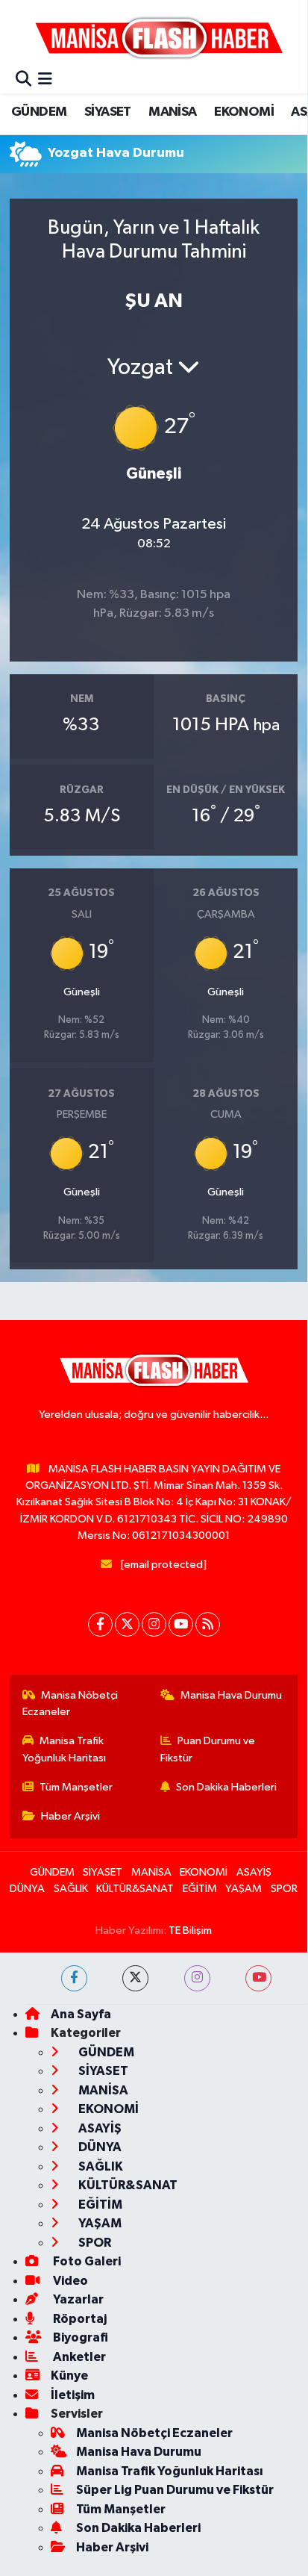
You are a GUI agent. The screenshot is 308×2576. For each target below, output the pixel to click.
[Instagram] (154, 1624)
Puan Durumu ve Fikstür (208, 1749)
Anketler (78, 2357)
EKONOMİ (244, 112)
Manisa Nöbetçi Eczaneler (70, 1704)
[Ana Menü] (45, 80)
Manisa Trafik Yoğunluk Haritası (64, 1749)
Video (69, 2281)
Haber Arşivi (70, 1816)
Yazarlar (77, 2299)
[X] (127, 1624)
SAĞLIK (71, 1889)
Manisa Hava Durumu (231, 1695)
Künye (69, 2376)
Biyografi (79, 2337)
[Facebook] (100, 1624)
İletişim (73, 2395)
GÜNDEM (39, 112)
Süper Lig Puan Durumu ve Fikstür (175, 2490)
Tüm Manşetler (76, 1787)
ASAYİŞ (254, 1872)
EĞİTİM (200, 1889)
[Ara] (23, 80)
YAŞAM (243, 1889)
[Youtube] (181, 1624)
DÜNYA (27, 1889)
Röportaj (79, 2319)
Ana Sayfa (81, 2014)
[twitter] (135, 1978)
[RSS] (208, 1624)
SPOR (284, 1889)
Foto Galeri (86, 2261)
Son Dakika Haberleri (226, 1787)
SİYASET (108, 112)
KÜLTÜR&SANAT (135, 1889)
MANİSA (172, 112)
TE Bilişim (190, 1931)
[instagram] (197, 1978)
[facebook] (74, 1978)
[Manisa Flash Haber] (159, 37)
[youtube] (258, 1978)
